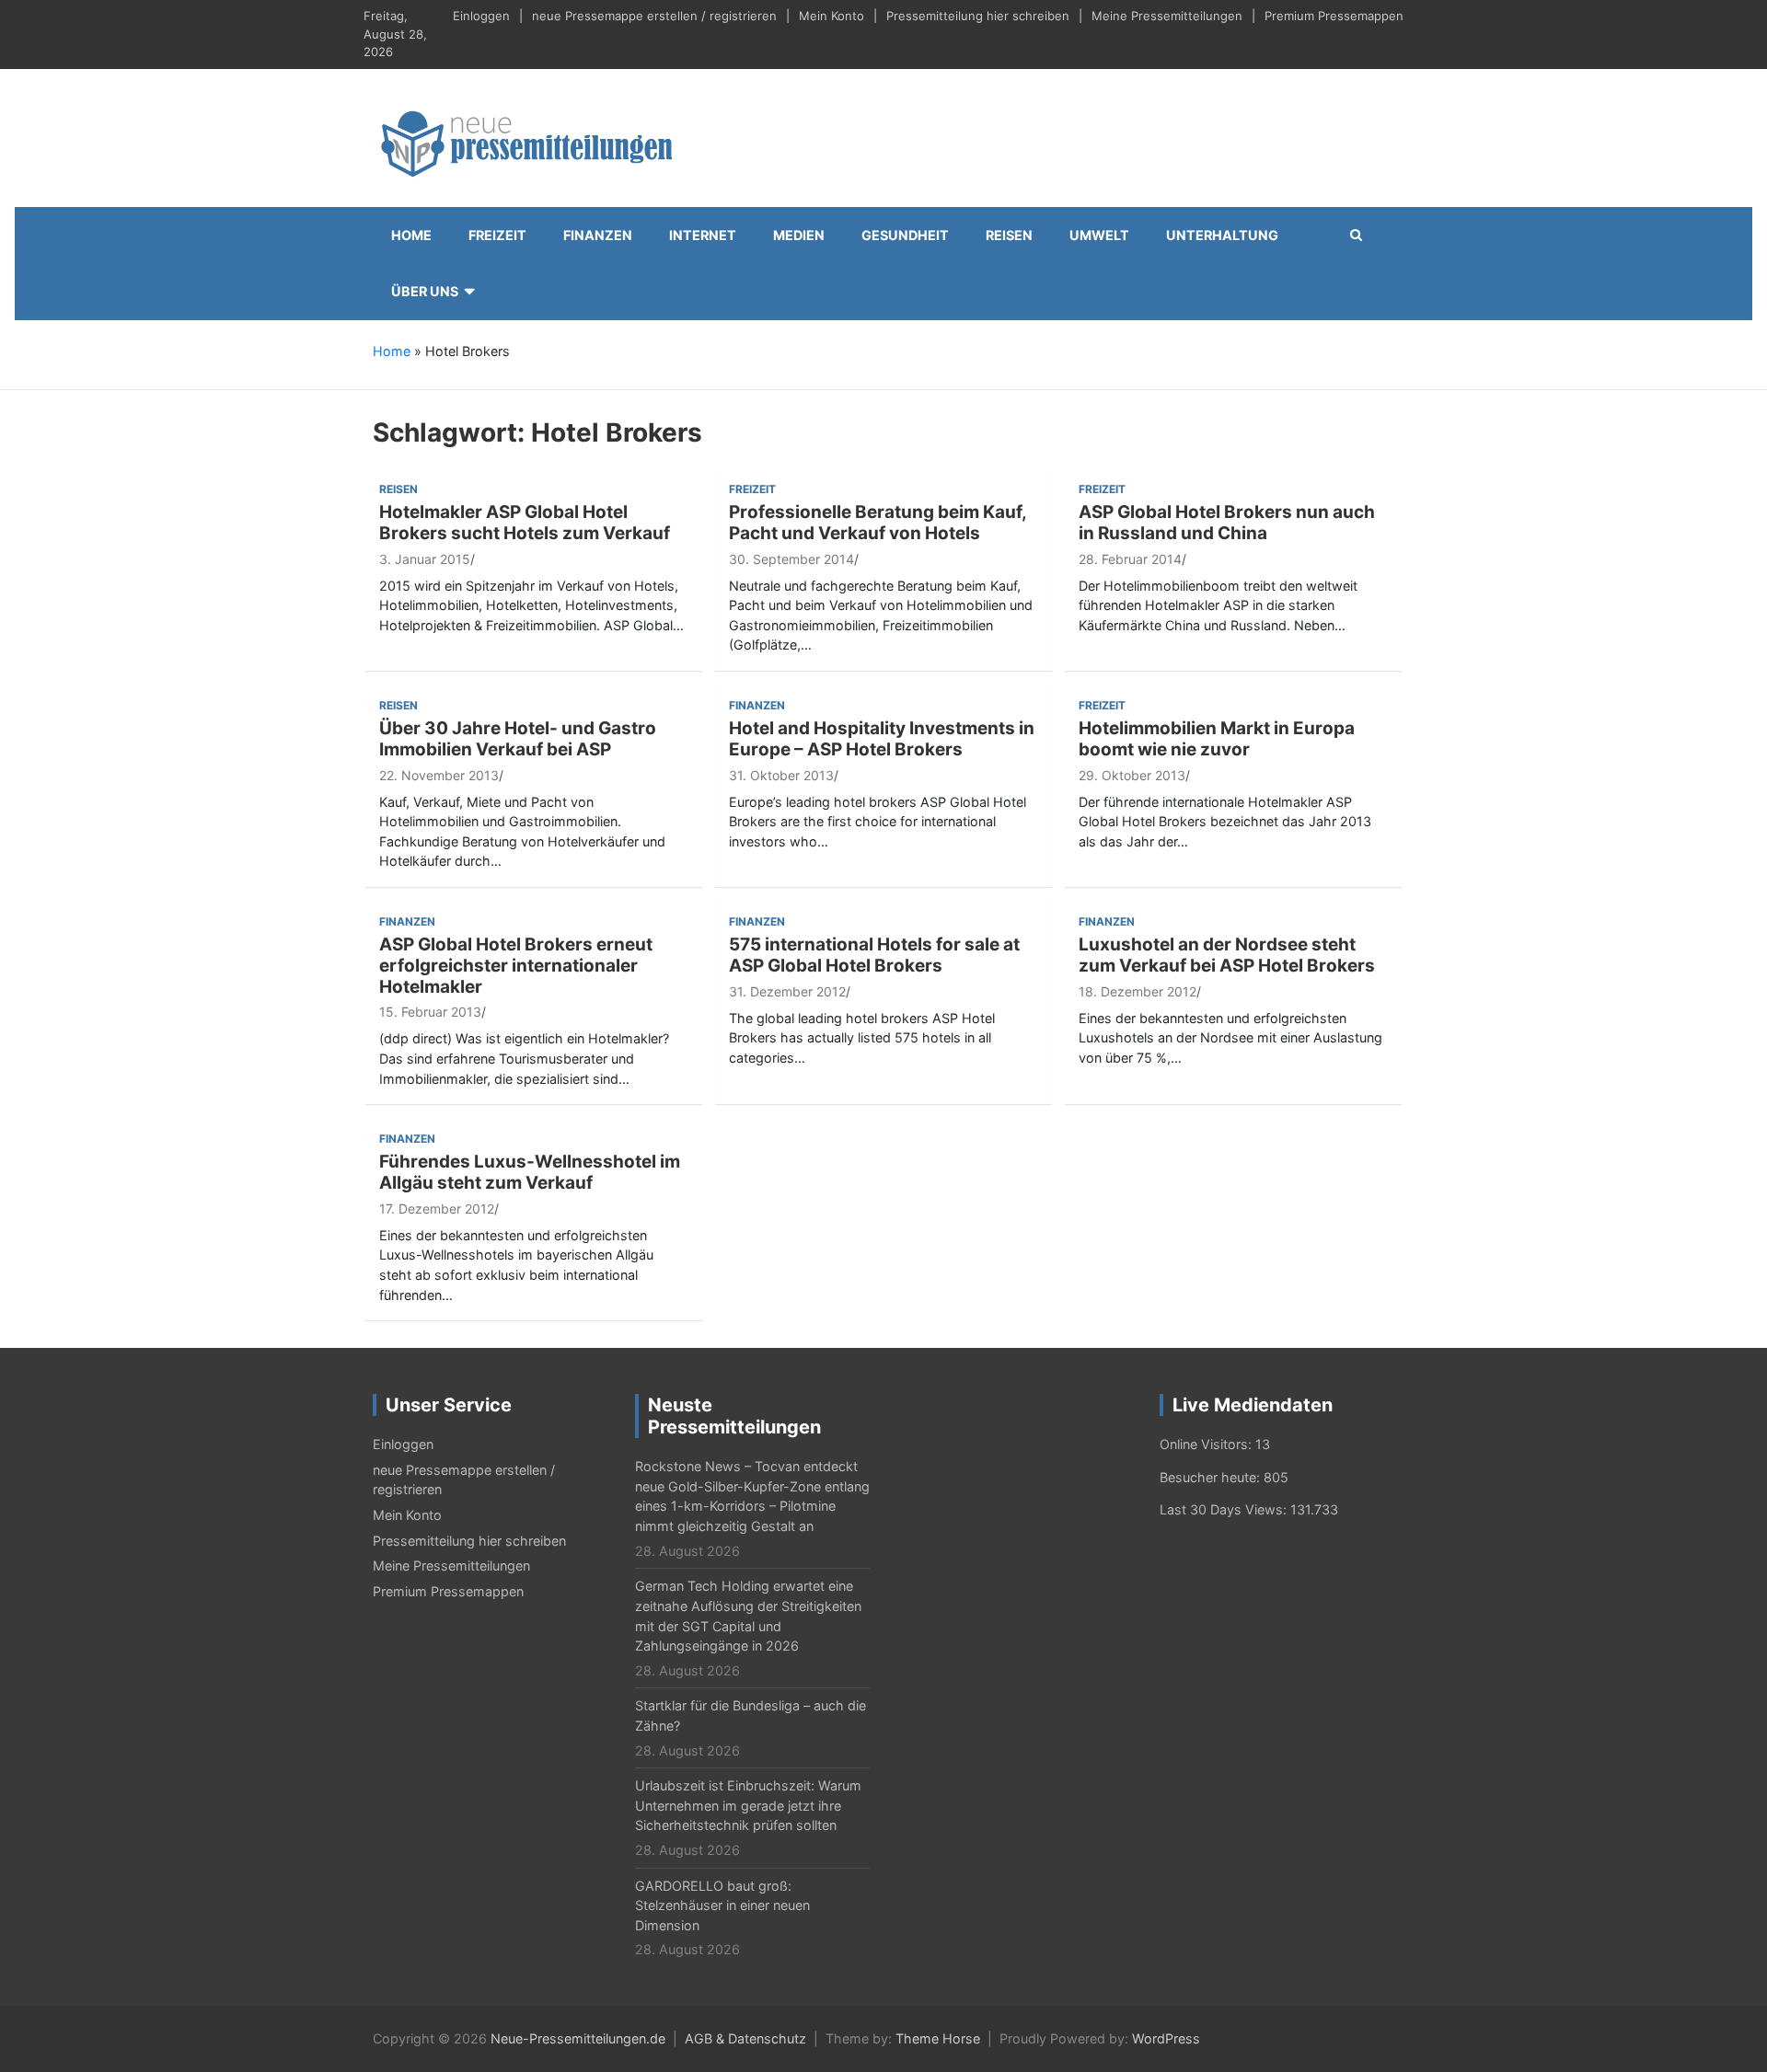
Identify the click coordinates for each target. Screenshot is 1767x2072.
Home (411, 235)
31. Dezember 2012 (787, 991)
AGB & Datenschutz (745, 2038)
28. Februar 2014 (1130, 559)
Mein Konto (832, 16)
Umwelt (1099, 235)
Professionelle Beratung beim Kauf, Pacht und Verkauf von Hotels (878, 523)
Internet (703, 235)
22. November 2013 (439, 775)
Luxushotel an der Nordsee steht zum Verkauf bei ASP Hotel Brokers (1227, 955)
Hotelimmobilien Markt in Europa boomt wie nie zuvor (1217, 739)
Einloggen (481, 16)
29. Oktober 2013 (1132, 775)
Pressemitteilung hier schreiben (978, 16)
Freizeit (497, 235)
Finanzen (598, 235)
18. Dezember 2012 (1138, 991)
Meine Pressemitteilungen (1167, 16)
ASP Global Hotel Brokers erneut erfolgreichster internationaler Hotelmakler (516, 966)
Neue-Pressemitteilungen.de (578, 2038)
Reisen (1009, 235)
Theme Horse (938, 2038)
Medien (799, 235)
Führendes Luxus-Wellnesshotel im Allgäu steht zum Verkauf (530, 1172)
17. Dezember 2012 (437, 1209)
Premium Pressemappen (1334, 16)
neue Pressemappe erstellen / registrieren (654, 16)
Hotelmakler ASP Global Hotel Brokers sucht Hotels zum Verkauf (525, 523)
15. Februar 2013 (430, 1012)
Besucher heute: (1212, 1477)
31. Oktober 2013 (781, 775)
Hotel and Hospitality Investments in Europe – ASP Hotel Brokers (882, 739)
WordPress (1166, 2038)
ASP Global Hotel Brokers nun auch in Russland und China (1227, 523)
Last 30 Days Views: (1225, 1509)
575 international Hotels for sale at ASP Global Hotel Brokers (874, 955)
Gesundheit (905, 235)
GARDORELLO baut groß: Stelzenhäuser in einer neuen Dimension (722, 1905)
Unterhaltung (1222, 235)
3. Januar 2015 (425, 559)
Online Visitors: (1207, 1444)
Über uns (425, 291)
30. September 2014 (791, 559)
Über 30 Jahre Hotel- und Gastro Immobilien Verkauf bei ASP (518, 739)
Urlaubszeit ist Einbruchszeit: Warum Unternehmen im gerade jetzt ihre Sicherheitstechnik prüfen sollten (748, 1805)
